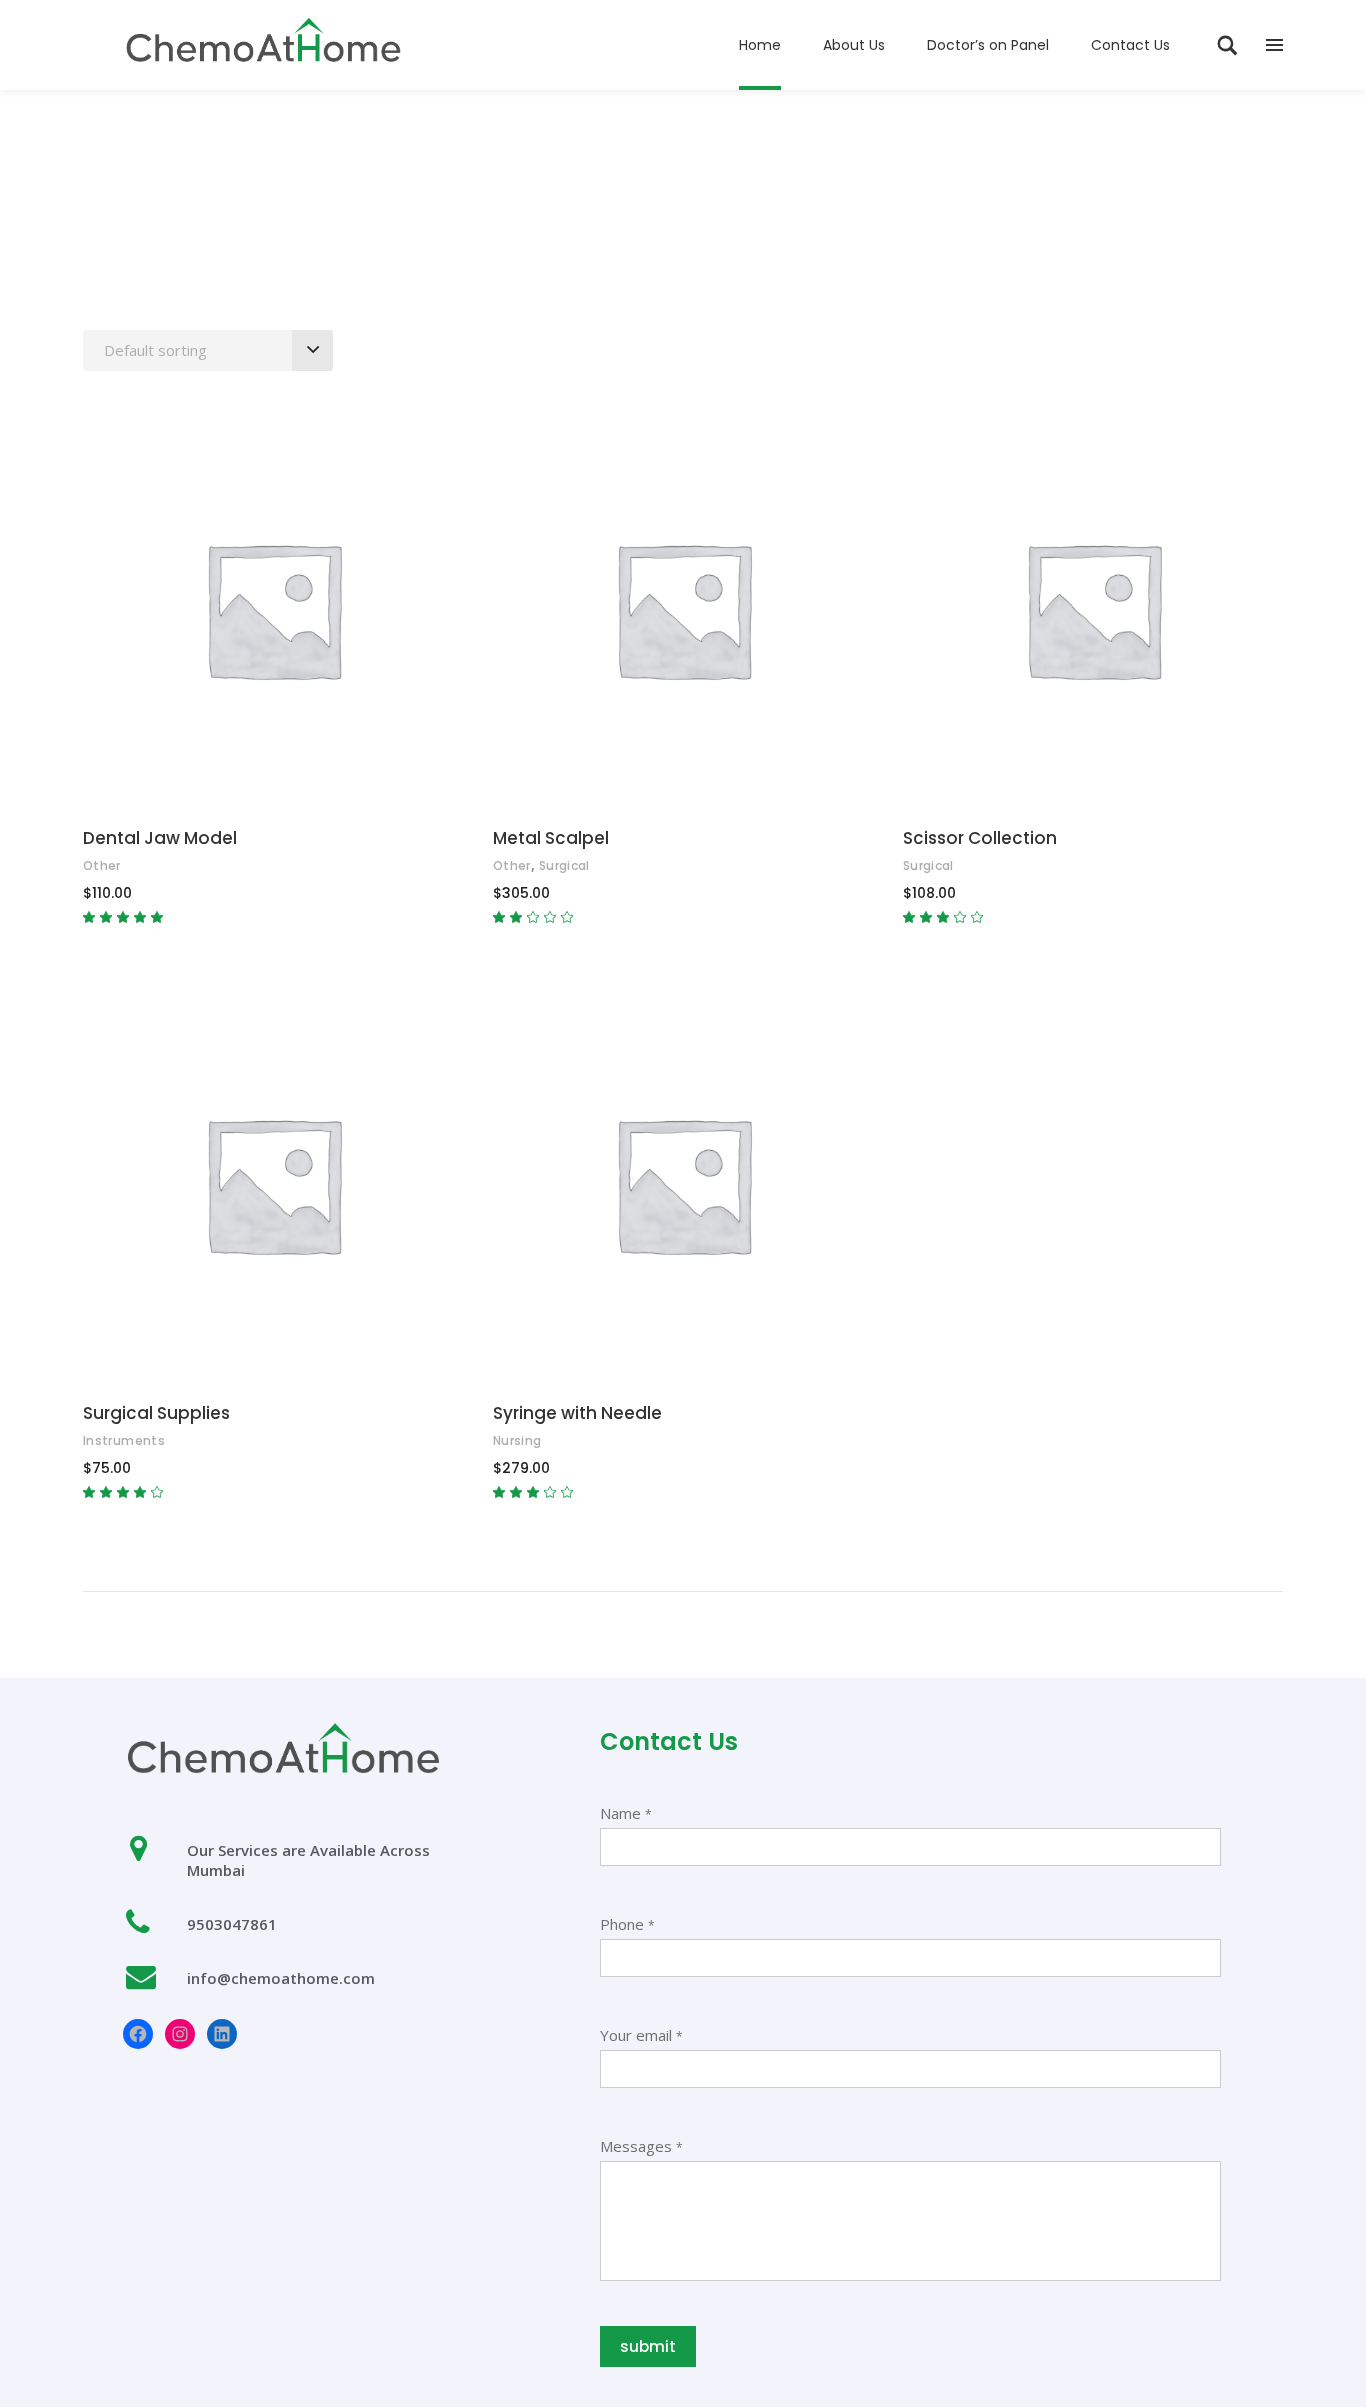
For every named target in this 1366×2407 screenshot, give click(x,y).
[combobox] (208, 350)
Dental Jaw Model (160, 838)
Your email (641, 2035)
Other (102, 865)
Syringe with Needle (577, 1413)
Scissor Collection (980, 838)
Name (626, 1813)
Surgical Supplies (156, 1413)
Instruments (124, 1440)
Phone (627, 1924)
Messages (641, 2146)
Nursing (517, 1440)
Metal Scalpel (551, 838)
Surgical (564, 865)
